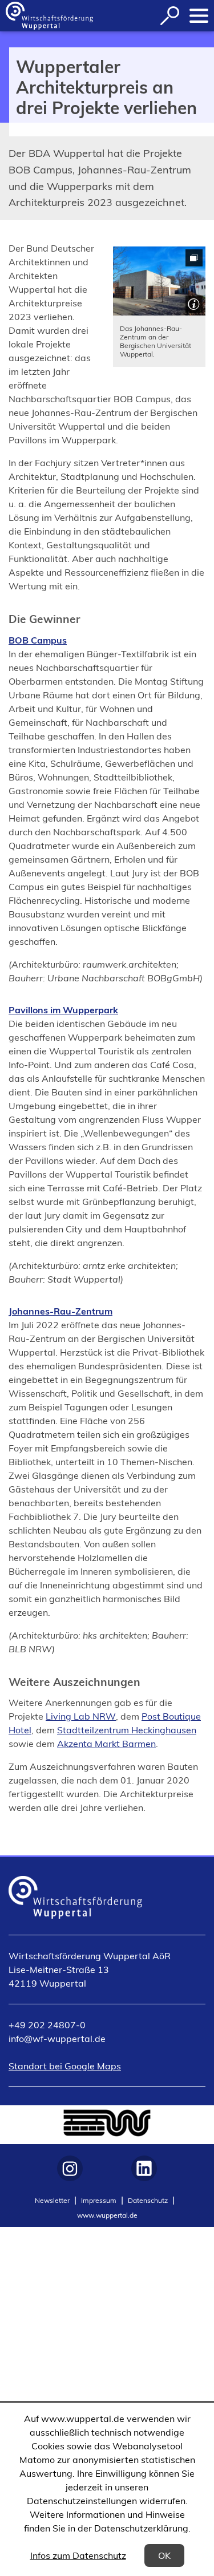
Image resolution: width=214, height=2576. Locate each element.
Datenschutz (148, 2200)
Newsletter (52, 2200)
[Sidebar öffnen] (199, 16)
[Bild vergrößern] (160, 281)
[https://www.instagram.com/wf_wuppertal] (70, 2168)
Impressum (99, 2200)
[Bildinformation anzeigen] (193, 303)
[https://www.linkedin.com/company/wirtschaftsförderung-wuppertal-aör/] (144, 2168)
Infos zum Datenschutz (78, 2555)
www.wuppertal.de (107, 2215)
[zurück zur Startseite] (49, 16)
